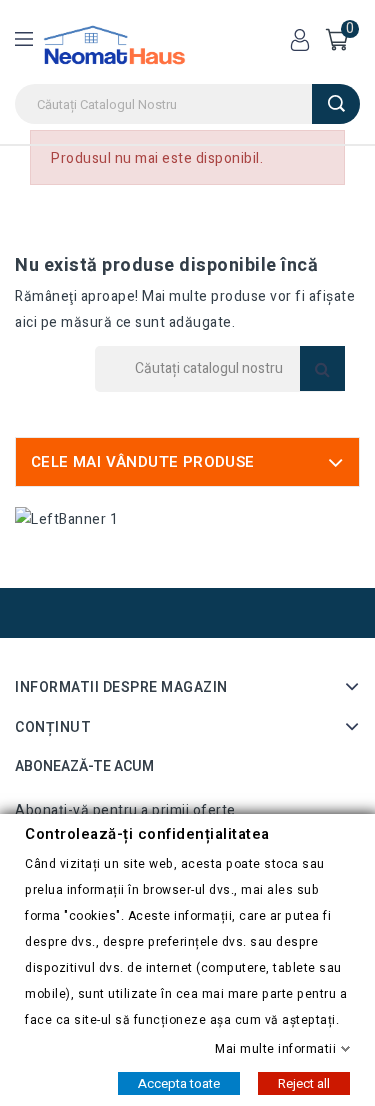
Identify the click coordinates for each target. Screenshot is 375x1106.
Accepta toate (179, 1082)
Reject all (304, 1082)
